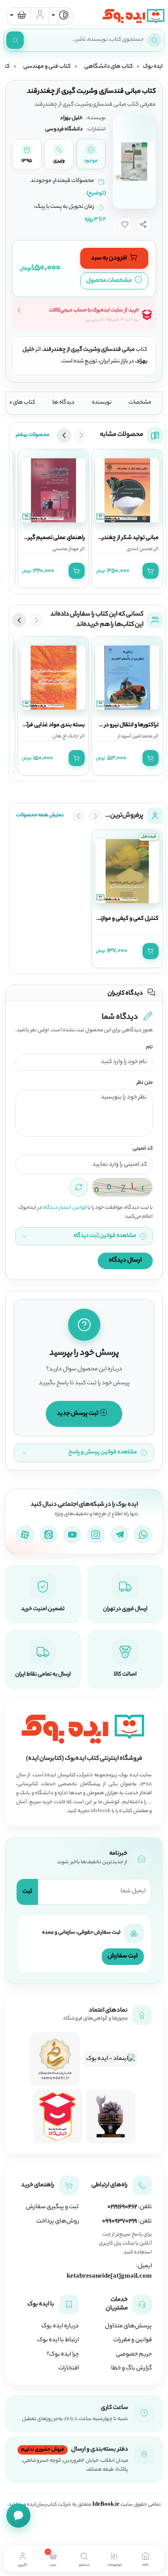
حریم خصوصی (134, 2355)
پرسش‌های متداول (128, 2326)
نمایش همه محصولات (40, 815)
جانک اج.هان (66, 737)
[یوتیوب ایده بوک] (72, 1535)
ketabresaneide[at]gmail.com (109, 2277)
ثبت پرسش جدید (78, 1414)
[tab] (145, 2559)
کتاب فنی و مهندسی (47, 67)
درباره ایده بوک (60, 2326)
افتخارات (69, 2369)
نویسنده (102, 403)
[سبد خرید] (19, 16)
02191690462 (122, 2207)
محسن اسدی (140, 549)
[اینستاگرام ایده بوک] (96, 1535)
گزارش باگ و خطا (131, 2369)
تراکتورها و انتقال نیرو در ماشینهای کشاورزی (110, 725)
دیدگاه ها (63, 403)
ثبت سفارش (123, 1956)
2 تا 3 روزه (95, 220)
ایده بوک (153, 67)
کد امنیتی (143, 1149)
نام (149, 1048)
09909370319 (120, 2222)
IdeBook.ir (106, 2505)
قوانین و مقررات (133, 2340)
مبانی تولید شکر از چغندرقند (126, 538)
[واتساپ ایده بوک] (143, 1535)
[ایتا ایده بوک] (49, 1535)
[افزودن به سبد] (151, 571)
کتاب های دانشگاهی (109, 67)
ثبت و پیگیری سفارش (52, 2207)
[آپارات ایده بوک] (25, 1535)
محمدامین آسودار (135, 737)
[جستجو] (15, 40)
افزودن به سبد (109, 258)
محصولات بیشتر (33, 435)
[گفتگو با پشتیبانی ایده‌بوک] (18, 2516)
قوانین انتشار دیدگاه (65, 1208)
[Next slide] (64, 435)
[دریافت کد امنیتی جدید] (79, 1187)
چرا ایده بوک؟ (63, 2355)
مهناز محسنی (66, 549)
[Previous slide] (81, 435)
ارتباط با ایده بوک (58, 2340)
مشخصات (140, 403)
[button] (143, 224)
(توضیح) (96, 194)
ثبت (27, 1892)
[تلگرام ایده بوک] (120, 1535)
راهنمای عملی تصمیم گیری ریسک (46, 538)
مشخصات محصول (109, 281)
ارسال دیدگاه (125, 1260)
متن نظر (145, 1083)
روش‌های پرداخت (58, 2222)
